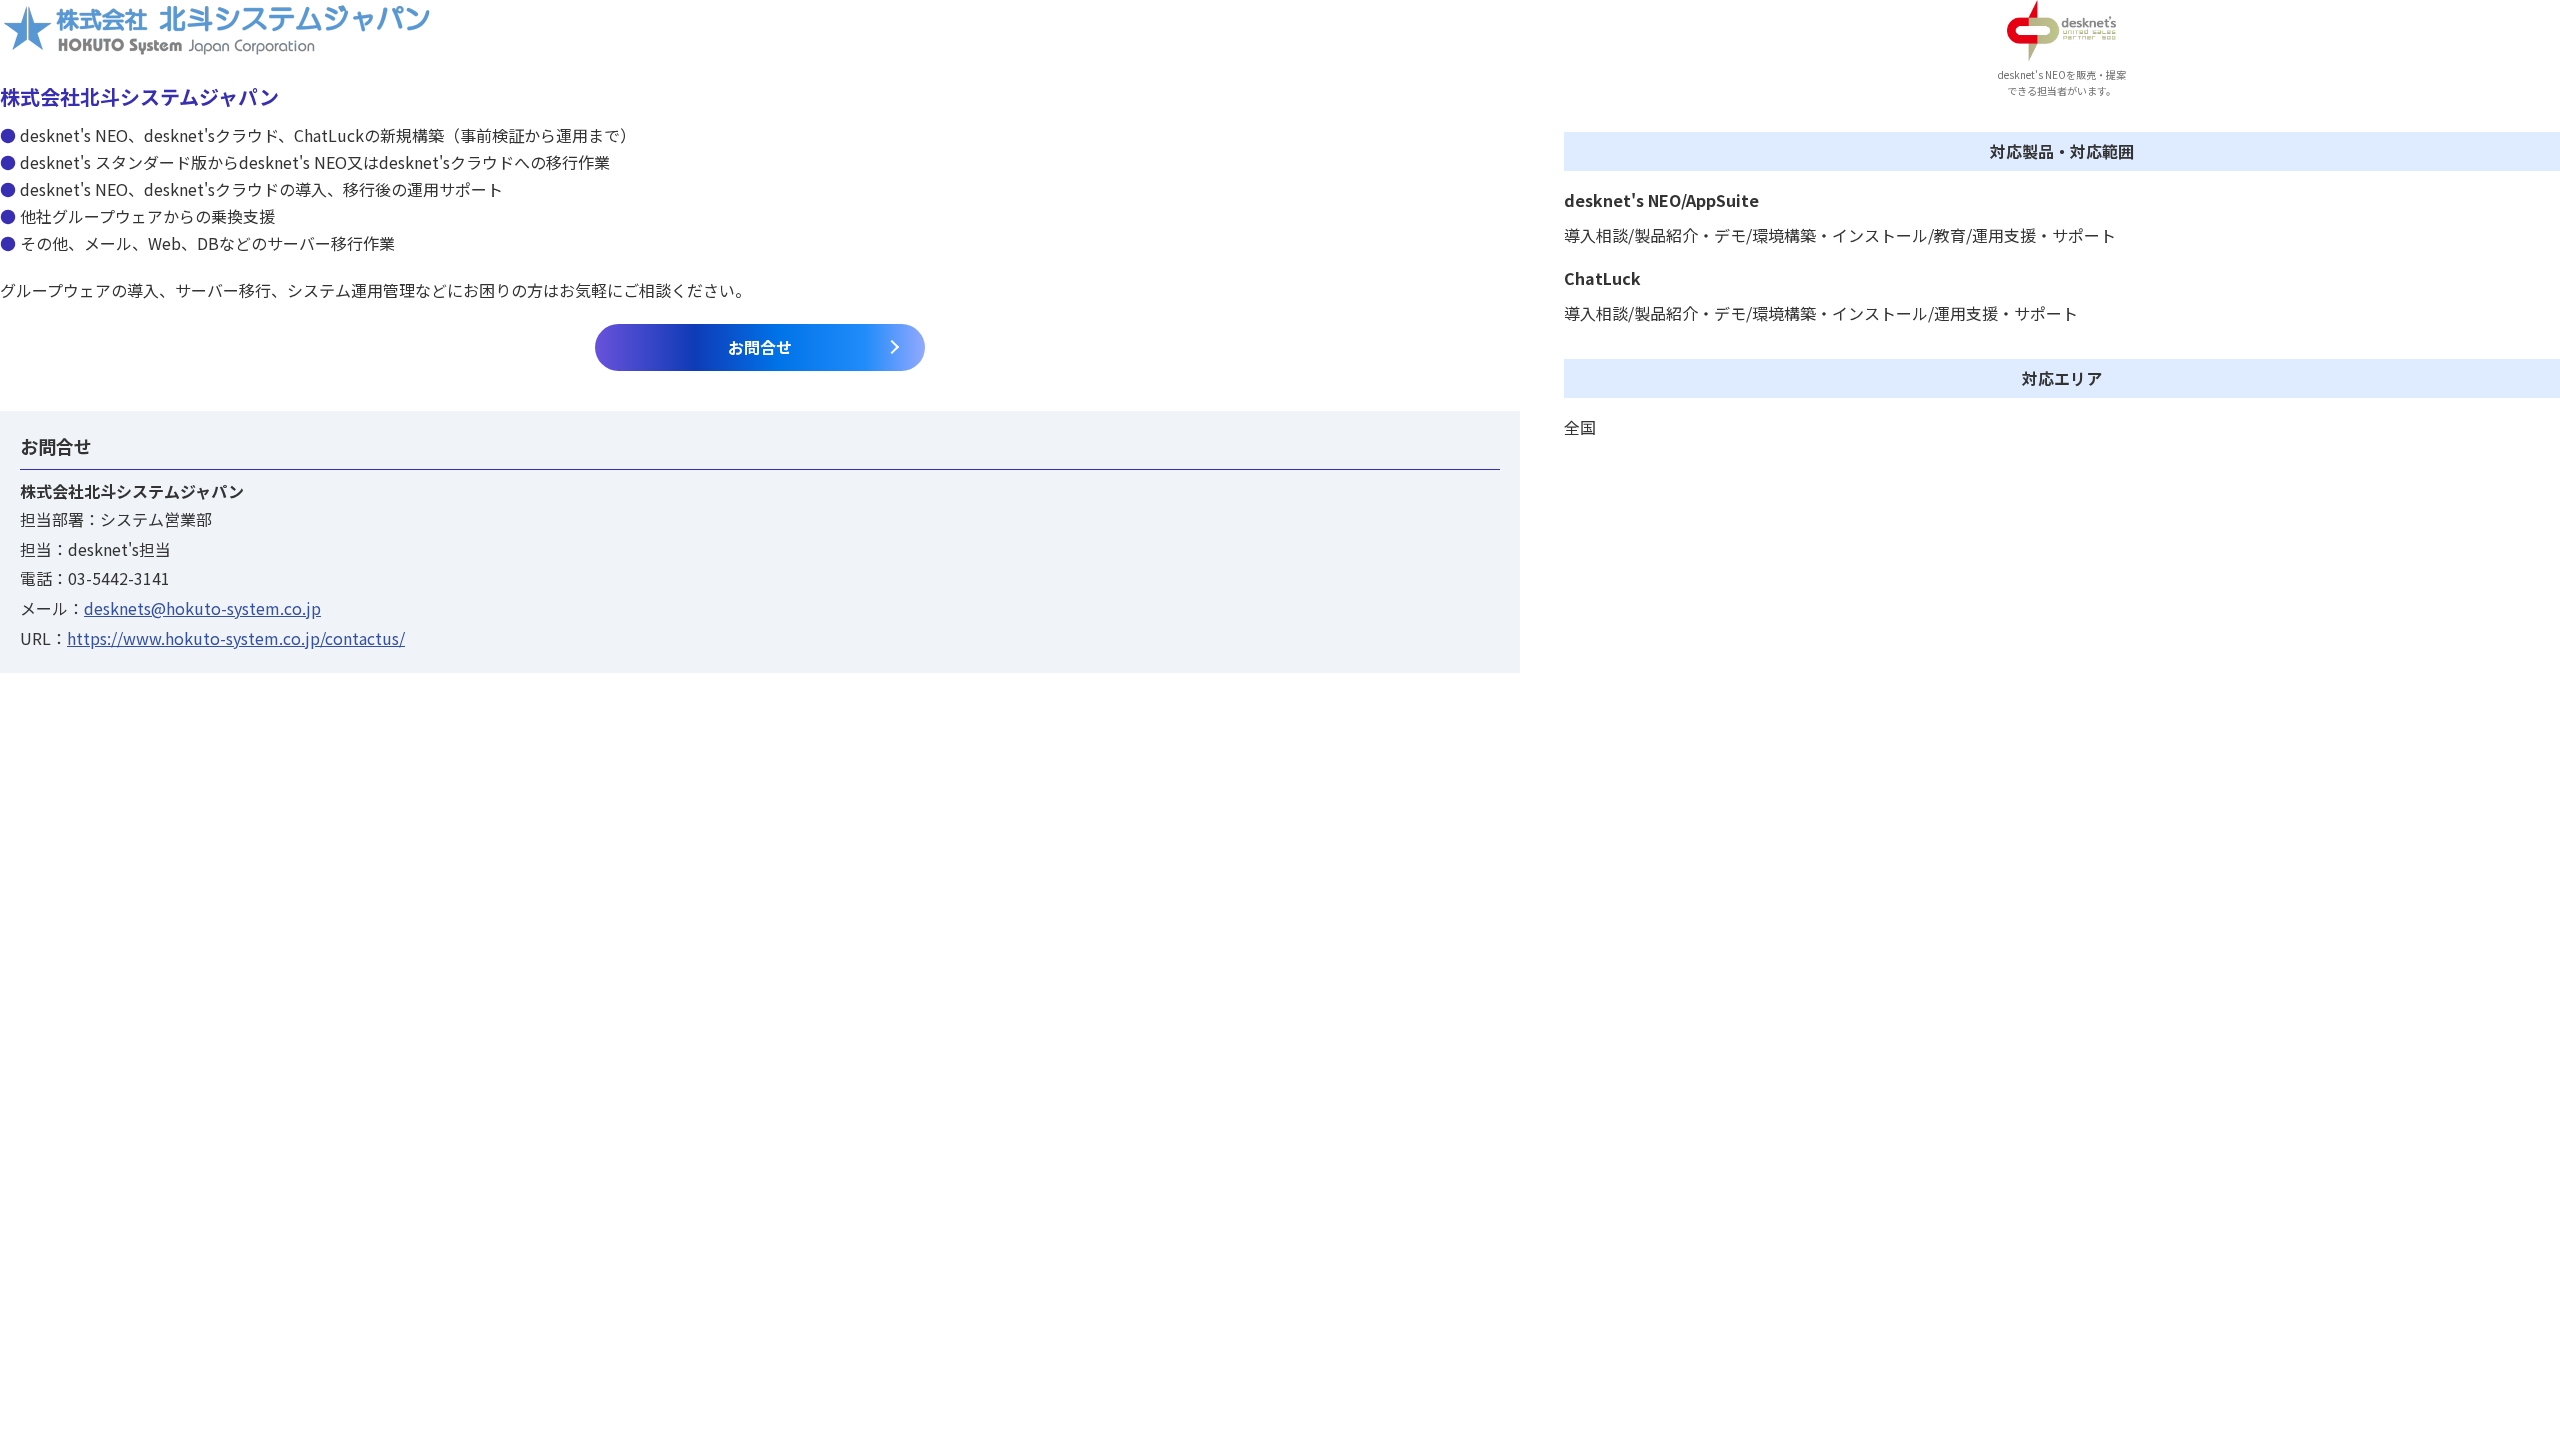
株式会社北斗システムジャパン (139, 96)
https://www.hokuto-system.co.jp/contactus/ (236, 638)
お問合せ (760, 347)
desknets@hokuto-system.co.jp (202, 608)
